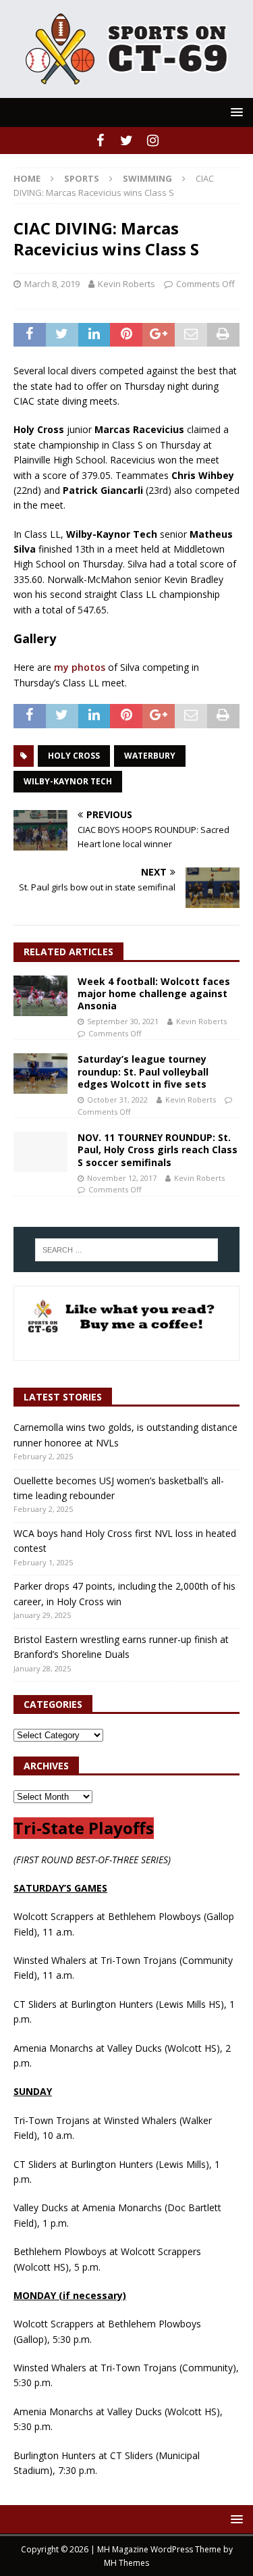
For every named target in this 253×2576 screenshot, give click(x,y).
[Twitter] (126, 141)
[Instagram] (153, 141)
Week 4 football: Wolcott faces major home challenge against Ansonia (154, 993)
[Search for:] (127, 1250)
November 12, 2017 (122, 1178)
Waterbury (150, 756)
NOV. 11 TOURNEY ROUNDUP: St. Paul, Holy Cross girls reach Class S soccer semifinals (158, 1150)
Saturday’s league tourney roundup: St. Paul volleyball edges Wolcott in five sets (143, 1071)
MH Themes (126, 2563)
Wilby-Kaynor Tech (68, 781)
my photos (80, 667)
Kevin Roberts (126, 284)
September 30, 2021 (123, 1021)
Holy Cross (74, 756)
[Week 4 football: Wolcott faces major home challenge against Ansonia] (40, 996)
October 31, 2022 (117, 1100)
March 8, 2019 (52, 284)
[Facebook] (100, 141)
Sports (82, 178)
